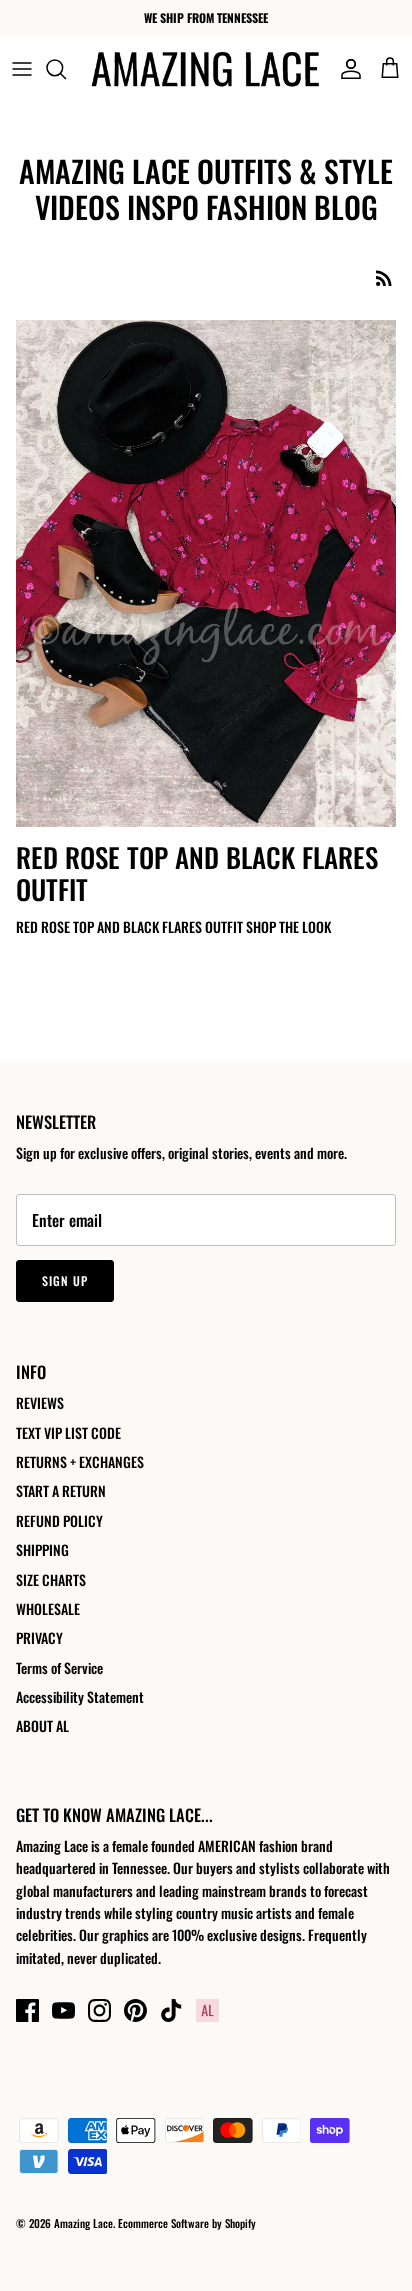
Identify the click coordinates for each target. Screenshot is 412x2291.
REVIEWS (40, 1402)
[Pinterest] (135, 2010)
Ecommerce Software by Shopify (187, 2223)
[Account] (346, 69)
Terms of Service (59, 1667)
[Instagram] (99, 2010)
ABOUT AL (42, 1725)
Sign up (65, 1280)
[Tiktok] (171, 2010)
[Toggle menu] (22, 69)
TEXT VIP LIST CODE (68, 1432)
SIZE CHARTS (51, 1579)
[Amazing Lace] (206, 69)
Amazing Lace (83, 2223)
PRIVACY (39, 1637)
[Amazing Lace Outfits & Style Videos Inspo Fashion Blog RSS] (384, 277)
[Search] (66, 69)
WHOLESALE (48, 1608)
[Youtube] (63, 2010)
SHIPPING (42, 1549)
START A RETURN (61, 1490)
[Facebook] (27, 2010)
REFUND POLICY (59, 1520)
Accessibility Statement (80, 1696)
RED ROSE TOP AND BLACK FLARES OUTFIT (197, 873)
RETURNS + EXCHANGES (80, 1461)
